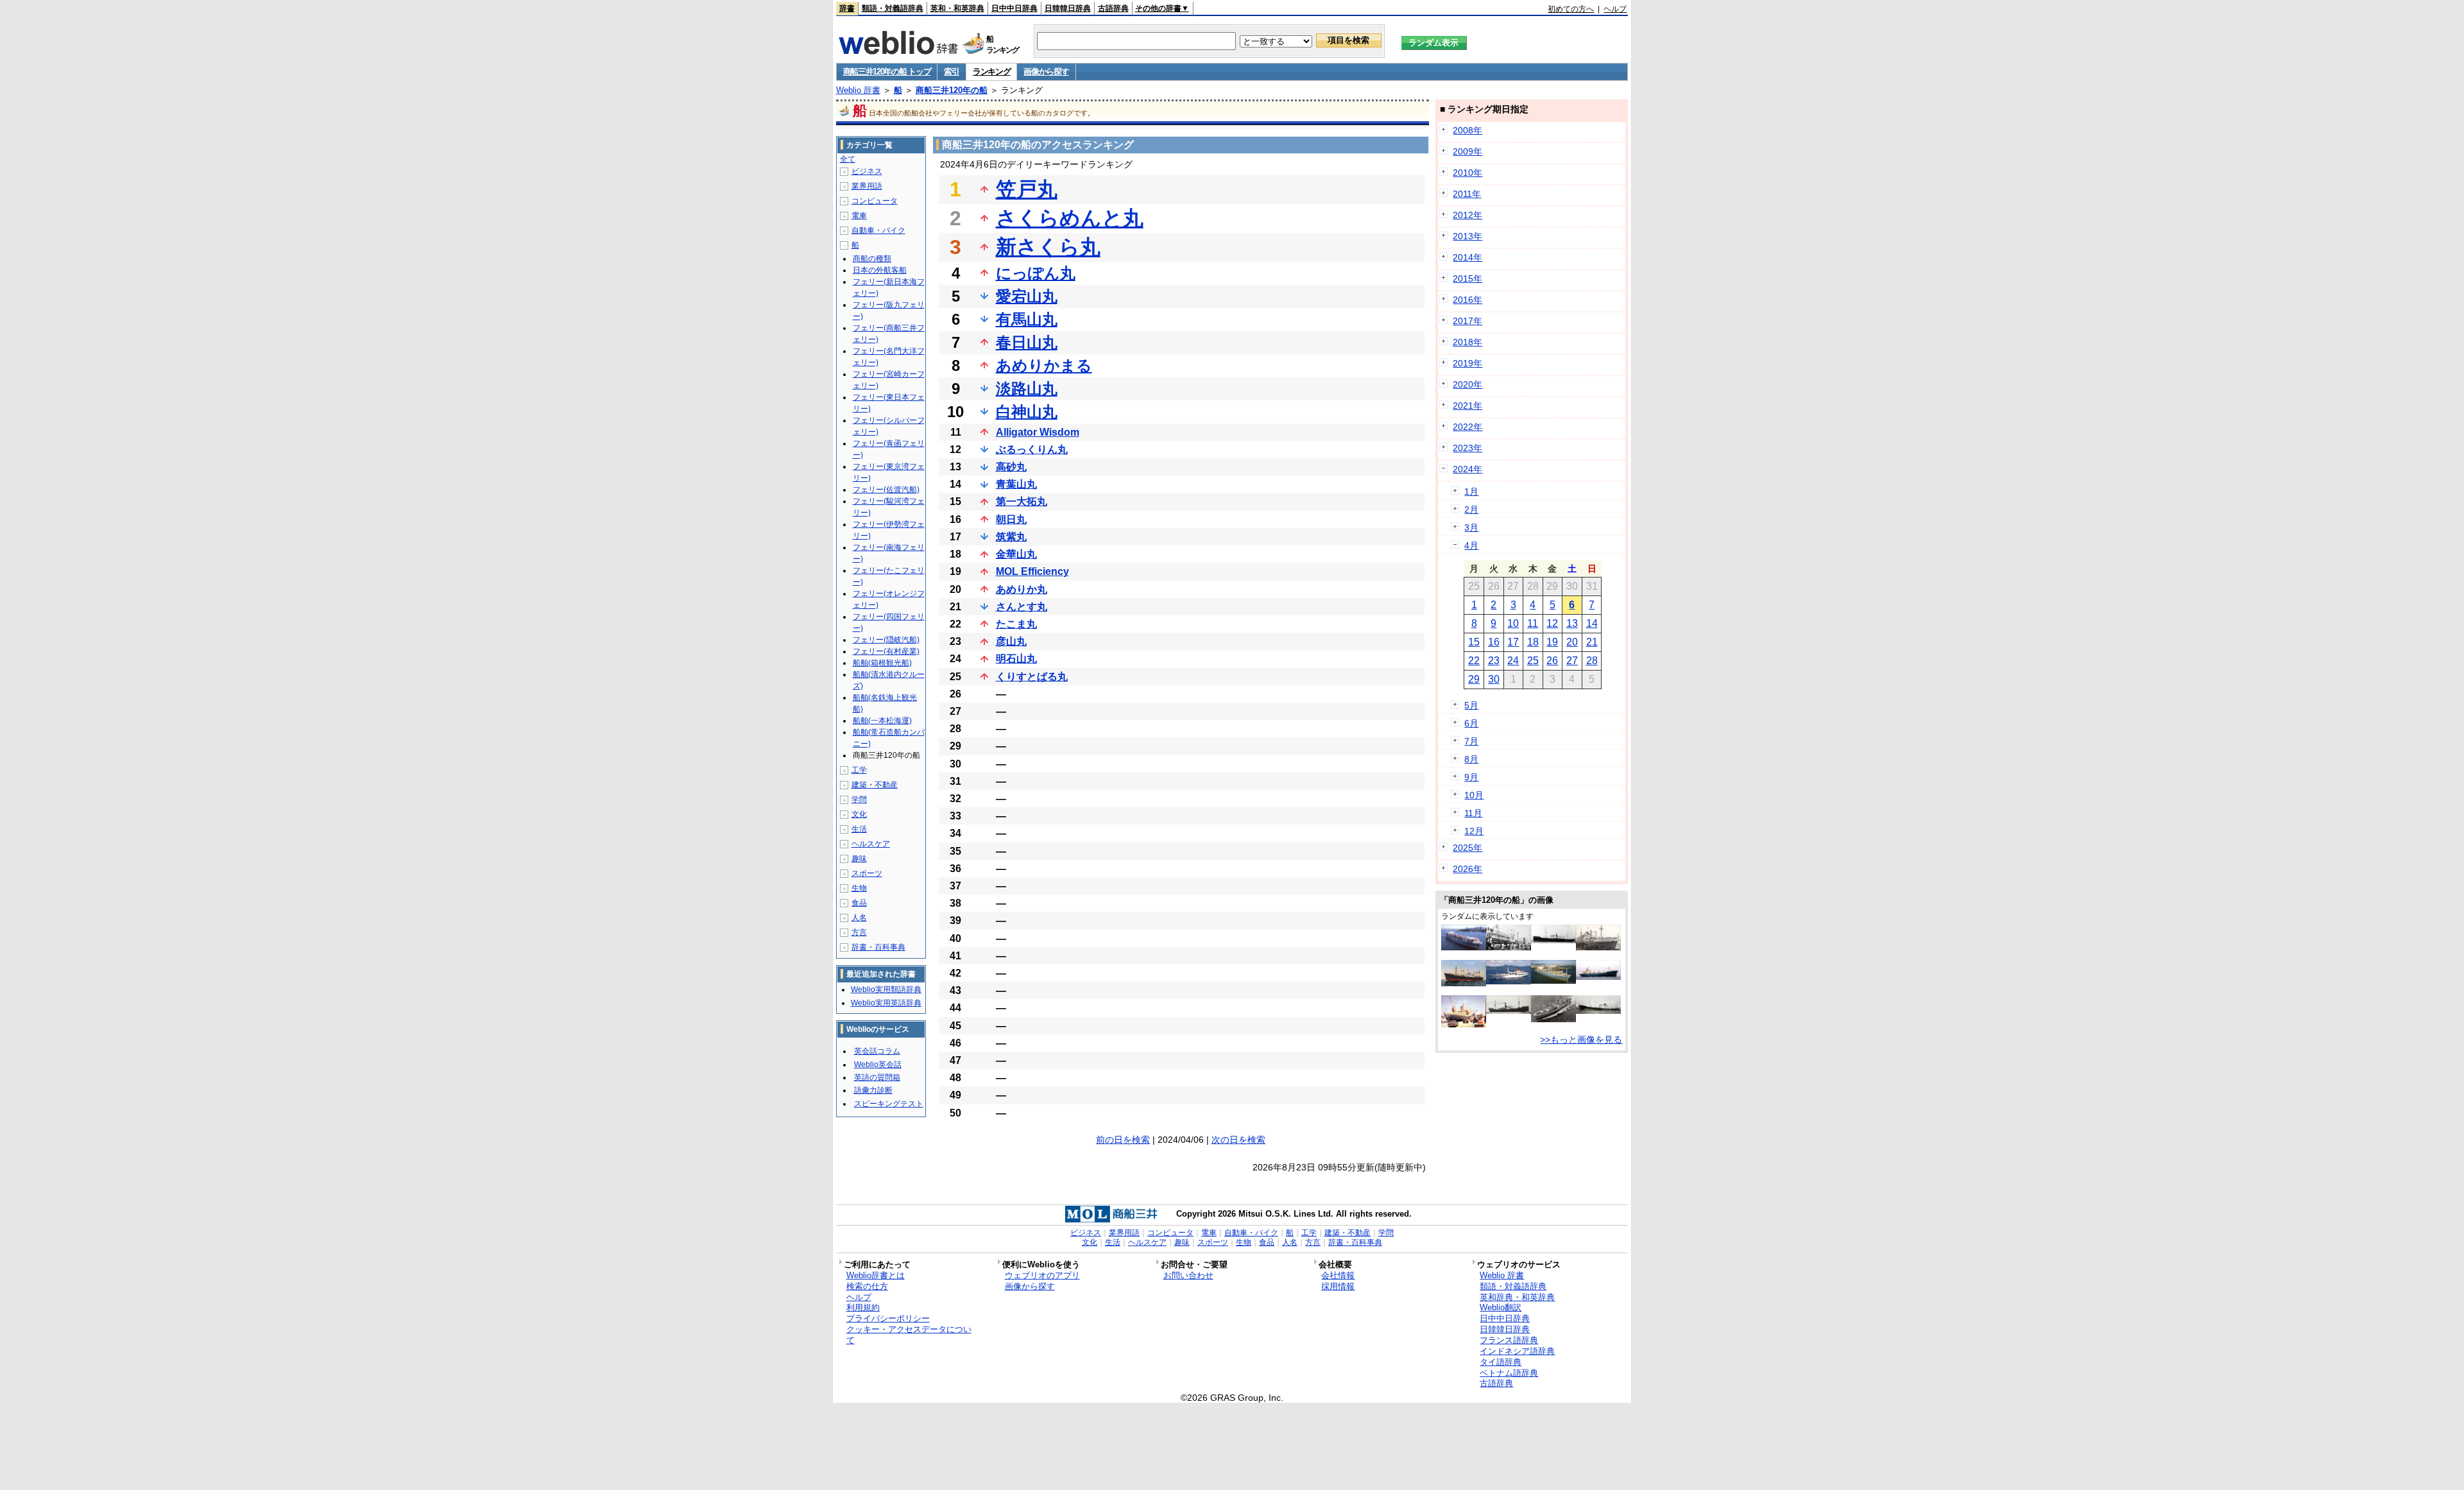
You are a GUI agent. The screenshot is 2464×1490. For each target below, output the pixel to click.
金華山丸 (1016, 554)
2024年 (1467, 469)
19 (1552, 642)
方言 (859, 932)
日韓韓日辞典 (1068, 8)
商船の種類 (872, 259)
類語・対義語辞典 (893, 8)
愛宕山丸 (1027, 296)
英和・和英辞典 (957, 8)
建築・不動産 (875, 785)
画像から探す (1046, 72)
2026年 (1467, 869)
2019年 (1467, 363)
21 (1592, 642)
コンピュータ (875, 201)
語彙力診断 (873, 1090)
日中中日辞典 (1014, 8)
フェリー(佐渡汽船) (886, 490)
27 (1572, 661)
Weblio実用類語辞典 (886, 989)
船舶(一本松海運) (882, 721)
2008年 (1467, 130)
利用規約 (863, 1307)
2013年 (1467, 236)
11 (1533, 623)
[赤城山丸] (1553, 940)
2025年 (1467, 848)
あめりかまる (1044, 365)
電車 (859, 216)
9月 (1471, 777)
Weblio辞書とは (876, 1275)
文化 (859, 814)
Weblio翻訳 (1501, 1307)
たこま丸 (1016, 624)
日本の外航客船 (880, 270)
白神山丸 (1027, 412)
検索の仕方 (867, 1286)
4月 (1471, 545)
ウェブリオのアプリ (1042, 1275)
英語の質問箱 (877, 1077)
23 (1494, 661)
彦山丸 (1011, 641)
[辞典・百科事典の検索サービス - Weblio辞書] (898, 51)
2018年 (1467, 342)
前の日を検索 (1123, 1140)
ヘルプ (1615, 9)
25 (1533, 661)
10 (1513, 623)
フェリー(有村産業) (886, 651)
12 (1552, 623)
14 (1592, 623)
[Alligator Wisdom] (1553, 980)
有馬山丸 (1027, 319)
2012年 (1467, 215)
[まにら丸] (1509, 1011)
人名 (859, 918)
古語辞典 (1113, 8)
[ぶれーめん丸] (1464, 1024)
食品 (859, 903)
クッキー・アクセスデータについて (909, 1335)
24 (1513, 661)
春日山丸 (1027, 342)
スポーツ (867, 873)
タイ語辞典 (1501, 1362)
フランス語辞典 (1509, 1340)
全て (848, 159)
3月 (1471, 527)
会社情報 (1338, 1275)
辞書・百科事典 (878, 947)
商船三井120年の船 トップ (887, 72)
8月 (1471, 759)
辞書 (847, 8)
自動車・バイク (878, 230)
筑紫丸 (1011, 537)
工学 (859, 770)
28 (1592, 661)
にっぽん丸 (1036, 273)
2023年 (1467, 448)
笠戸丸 (1027, 189)
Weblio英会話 (878, 1065)
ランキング (992, 72)
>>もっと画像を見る (1581, 1040)
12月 (1474, 831)
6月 (1471, 723)
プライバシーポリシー (888, 1318)
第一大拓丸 (1022, 501)
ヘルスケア (871, 844)
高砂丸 (1011, 467)
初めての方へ (1571, 9)
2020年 (1467, 384)
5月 (1471, 705)
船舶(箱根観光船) (882, 663)
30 (1494, 679)
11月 (1473, 813)
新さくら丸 (1048, 247)
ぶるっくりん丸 (1032, 450)
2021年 (1467, 406)
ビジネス (867, 171)
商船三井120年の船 (952, 90)
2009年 (1467, 151)
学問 (859, 800)
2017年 (1467, 321)
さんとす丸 (1022, 607)
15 (1474, 642)
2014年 (1467, 257)
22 (1474, 661)
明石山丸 (1016, 659)
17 (1513, 642)
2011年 (1467, 194)
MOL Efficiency (1032, 571)
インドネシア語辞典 (1517, 1351)
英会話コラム (877, 1051)
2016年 (1467, 300)
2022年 (1467, 427)
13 (1572, 623)
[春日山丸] (1553, 1019)
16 (1494, 642)
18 (1533, 642)
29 (1474, 679)
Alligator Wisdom (1038, 432)
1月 (1471, 492)
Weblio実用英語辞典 (886, 1003)
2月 (1471, 510)
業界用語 (867, 186)
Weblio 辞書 (858, 90)
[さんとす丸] (1509, 947)
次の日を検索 (1238, 1140)
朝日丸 (1011, 519)
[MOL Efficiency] (1464, 947)
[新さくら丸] (1509, 981)
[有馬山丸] (1598, 1011)
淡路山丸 (1027, 389)
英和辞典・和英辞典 (1517, 1297)
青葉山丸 (1016, 484)
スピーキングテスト (889, 1104)
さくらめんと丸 (1070, 218)
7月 (1471, 741)
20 (1572, 642)
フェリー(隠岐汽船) (886, 640)
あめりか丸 (1022, 589)
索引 (951, 72)
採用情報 (1338, 1286)
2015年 (1467, 278)
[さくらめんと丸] (1598, 977)
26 (1552, 661)
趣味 (859, 859)
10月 (1474, 795)
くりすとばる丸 (1032, 677)
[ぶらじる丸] (1598, 947)
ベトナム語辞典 (1509, 1373)
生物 (859, 888)
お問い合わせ (1188, 1275)
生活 (859, 829)
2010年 (1467, 173)
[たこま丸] (1464, 983)
